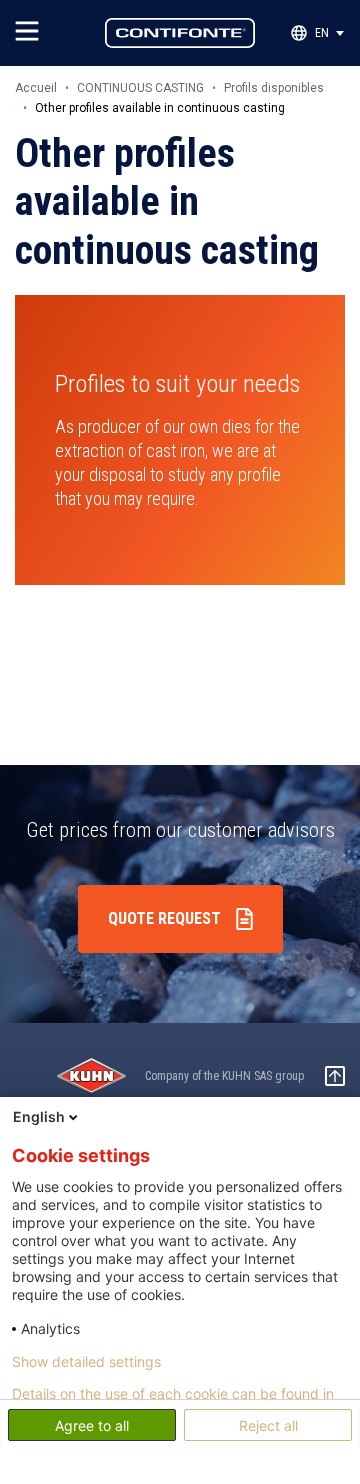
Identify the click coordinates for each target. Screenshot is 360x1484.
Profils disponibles (274, 88)
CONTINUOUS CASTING (140, 88)
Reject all (268, 1425)
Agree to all (92, 1425)
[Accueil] (180, 33)
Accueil (36, 88)
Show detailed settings (86, 1362)
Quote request (164, 918)
